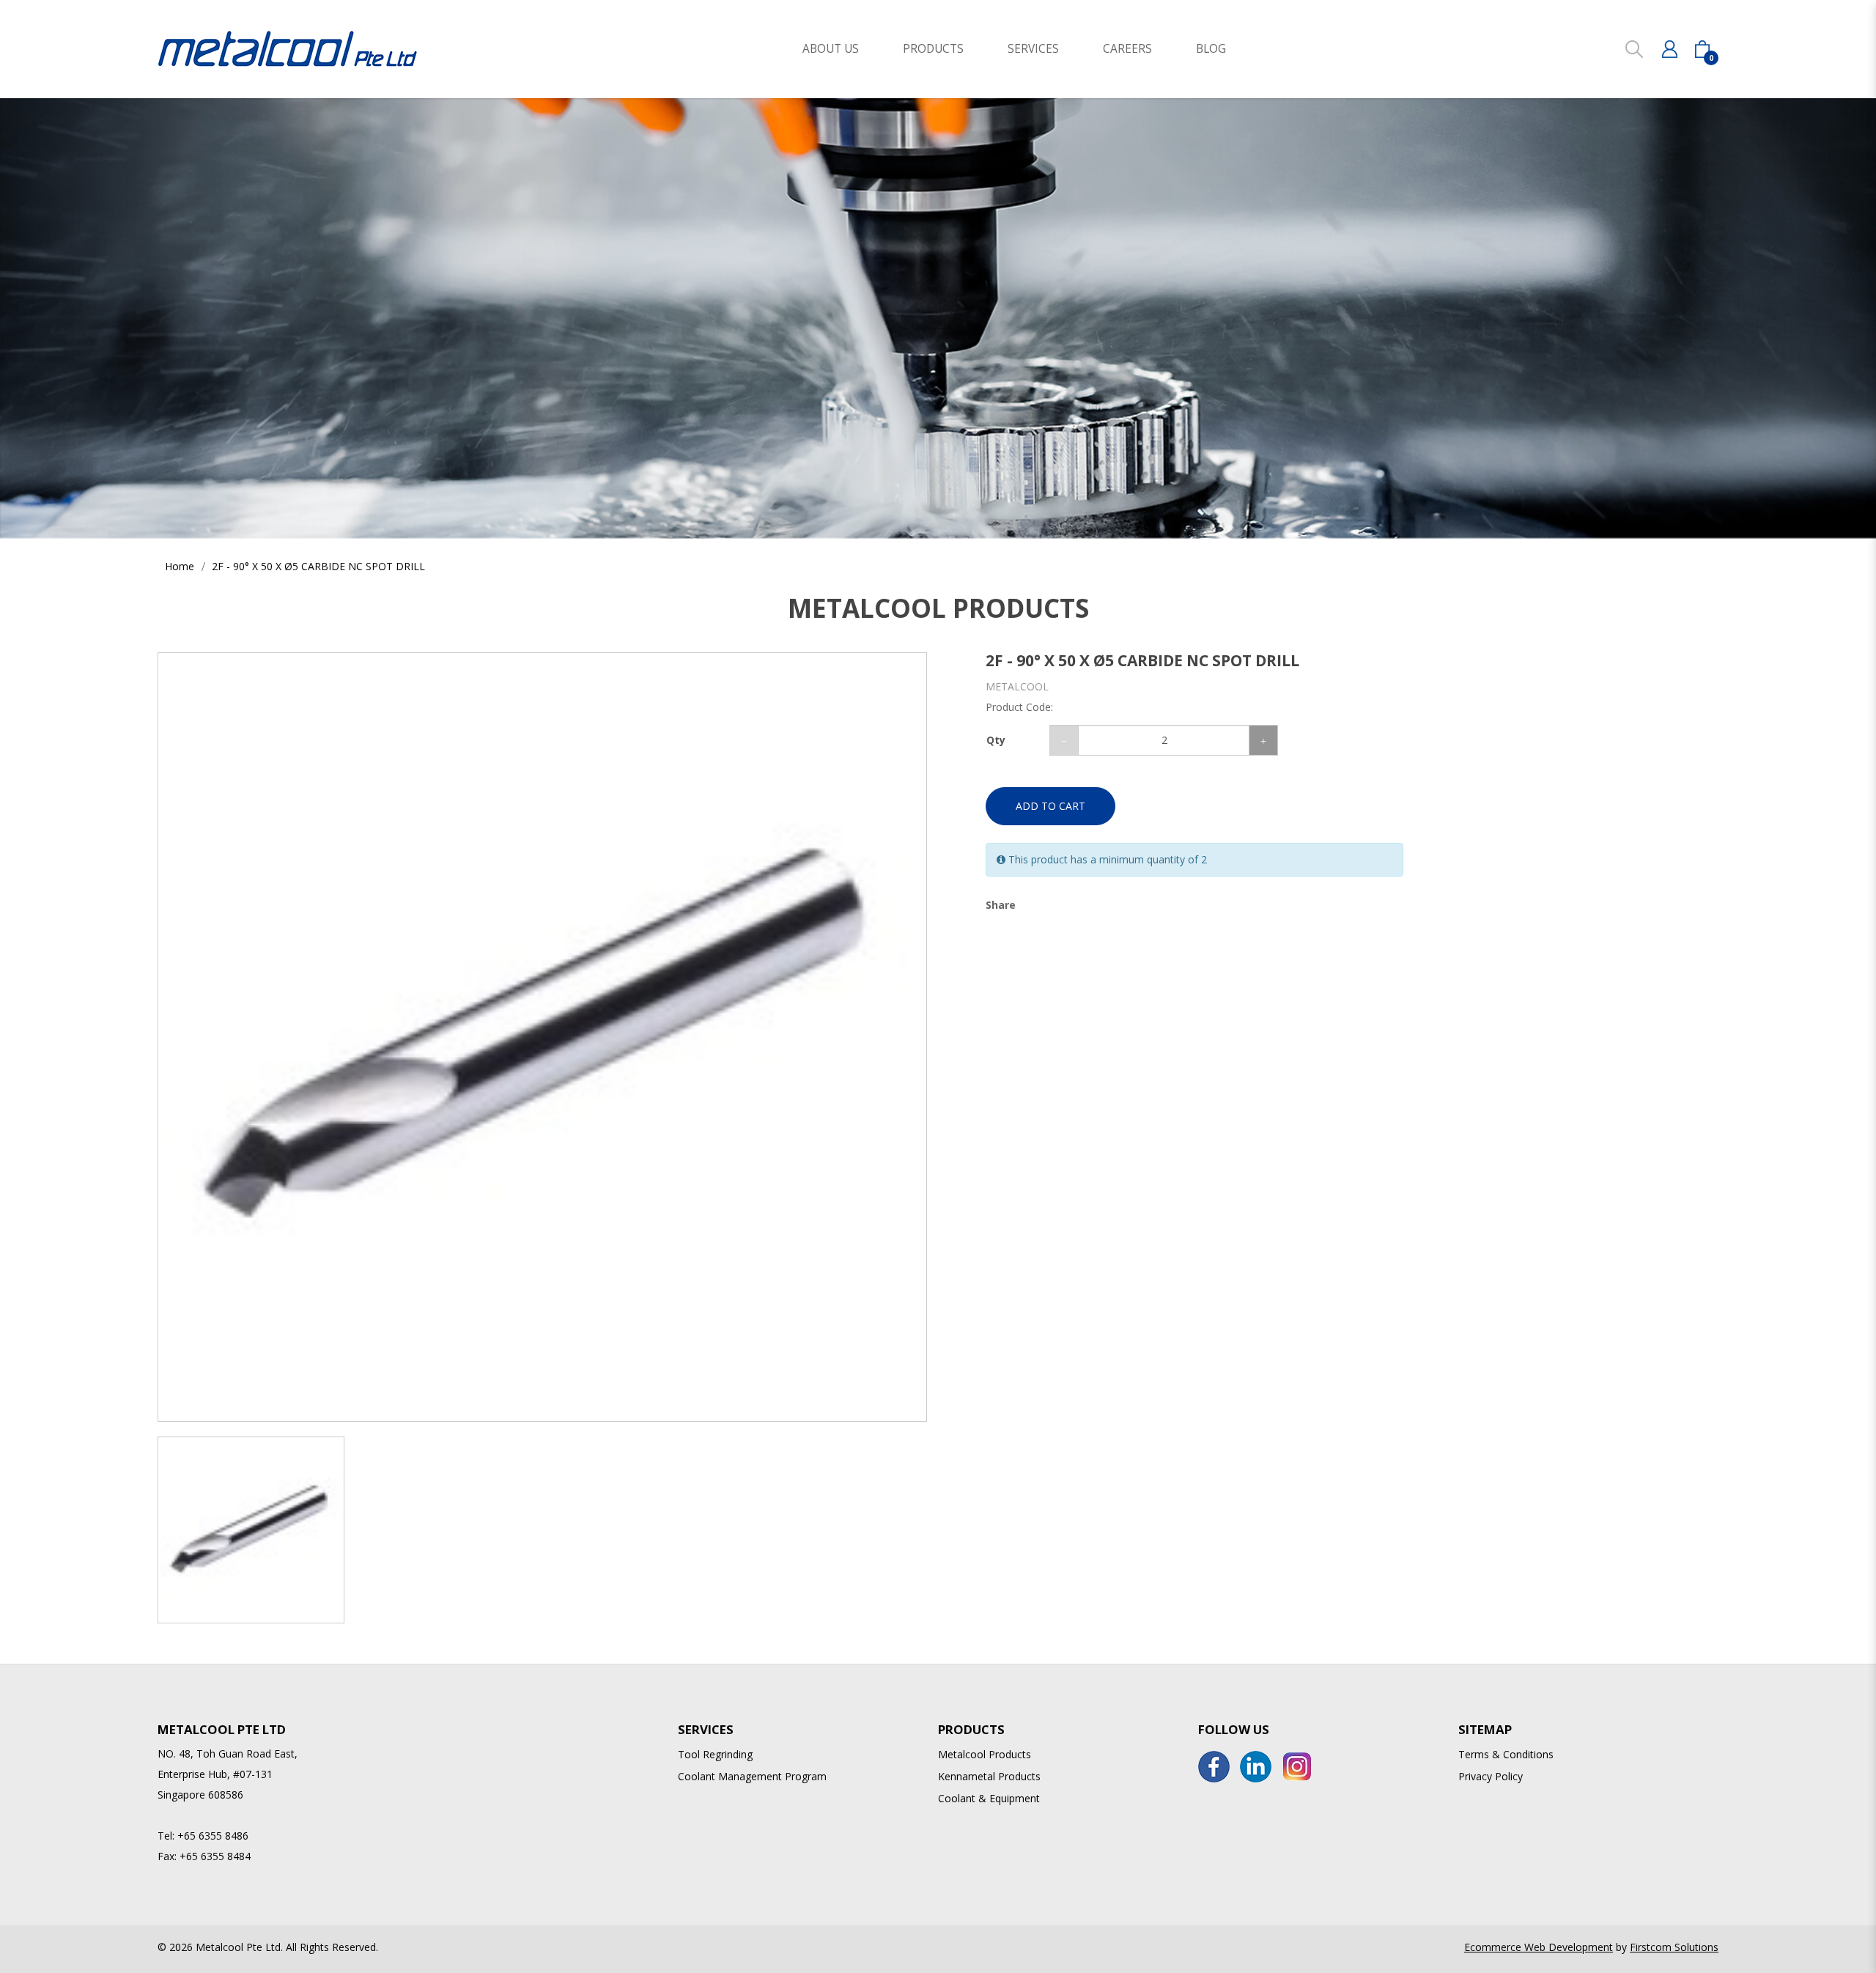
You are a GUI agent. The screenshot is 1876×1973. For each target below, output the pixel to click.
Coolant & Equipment (989, 1798)
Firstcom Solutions (1674, 1947)
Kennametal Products (989, 1776)
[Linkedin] (1256, 1767)
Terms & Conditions (1506, 1754)
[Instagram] (1297, 1767)
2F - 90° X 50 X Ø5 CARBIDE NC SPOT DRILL (318, 566)
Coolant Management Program (752, 1776)
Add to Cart (1050, 806)
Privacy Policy (1491, 1776)
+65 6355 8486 (213, 1836)
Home (180, 566)
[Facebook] (1214, 1767)
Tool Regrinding (715, 1754)
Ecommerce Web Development (1539, 1947)
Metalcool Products (985, 1754)
